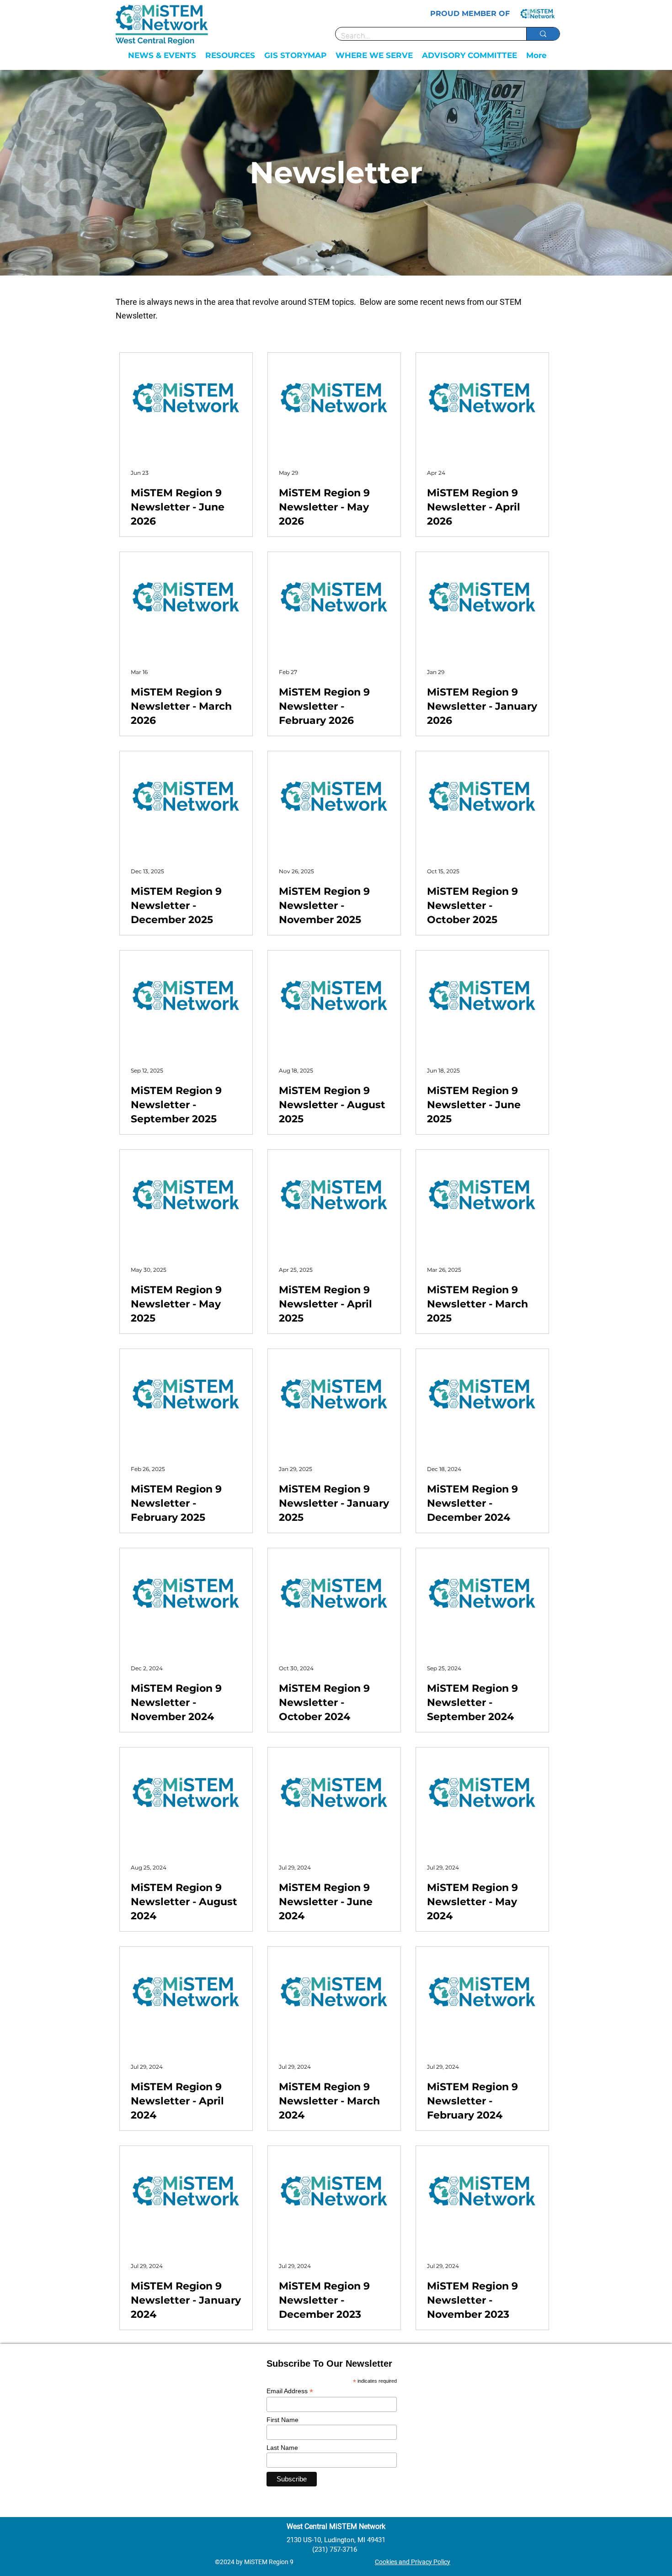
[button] (162, 55)
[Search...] (543, 34)
